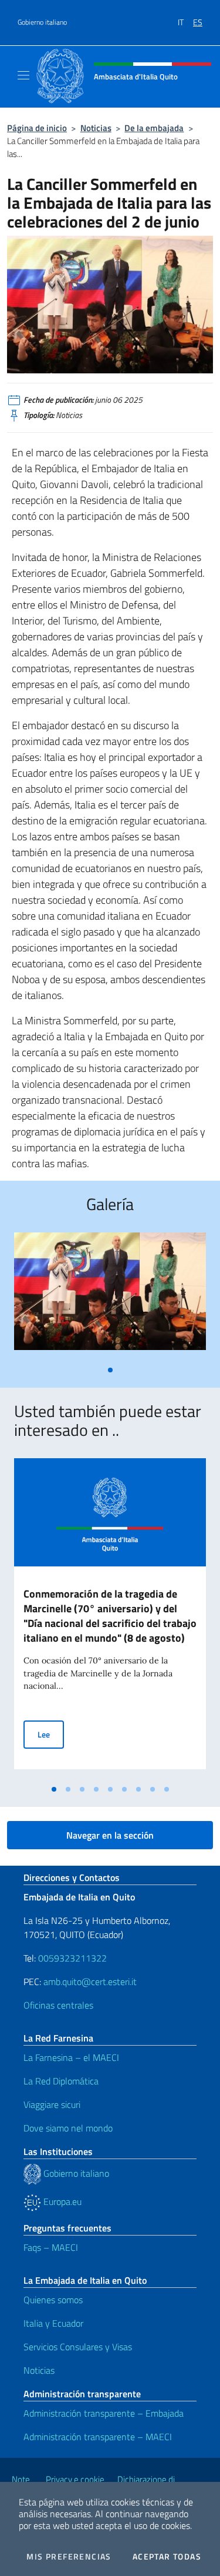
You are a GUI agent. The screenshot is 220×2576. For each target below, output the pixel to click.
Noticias (96, 128)
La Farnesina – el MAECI (71, 2057)
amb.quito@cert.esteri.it (90, 1982)
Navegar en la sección (110, 1835)
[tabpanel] (110, 1296)
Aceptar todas (167, 2557)
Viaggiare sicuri (52, 2104)
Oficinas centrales (58, 2005)
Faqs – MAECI (51, 2247)
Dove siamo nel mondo (68, 2128)
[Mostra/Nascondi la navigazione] (23, 75)
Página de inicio (37, 128)
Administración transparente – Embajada (104, 2413)
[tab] (110, 1370)
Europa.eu (61, 2201)
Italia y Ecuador (53, 2323)
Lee (51, 1734)
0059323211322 (72, 1958)
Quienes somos (53, 2300)
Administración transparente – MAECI (98, 2437)
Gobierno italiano (42, 22)
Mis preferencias (69, 2557)
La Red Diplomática (61, 2081)
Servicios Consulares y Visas (78, 2347)
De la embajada (154, 128)
